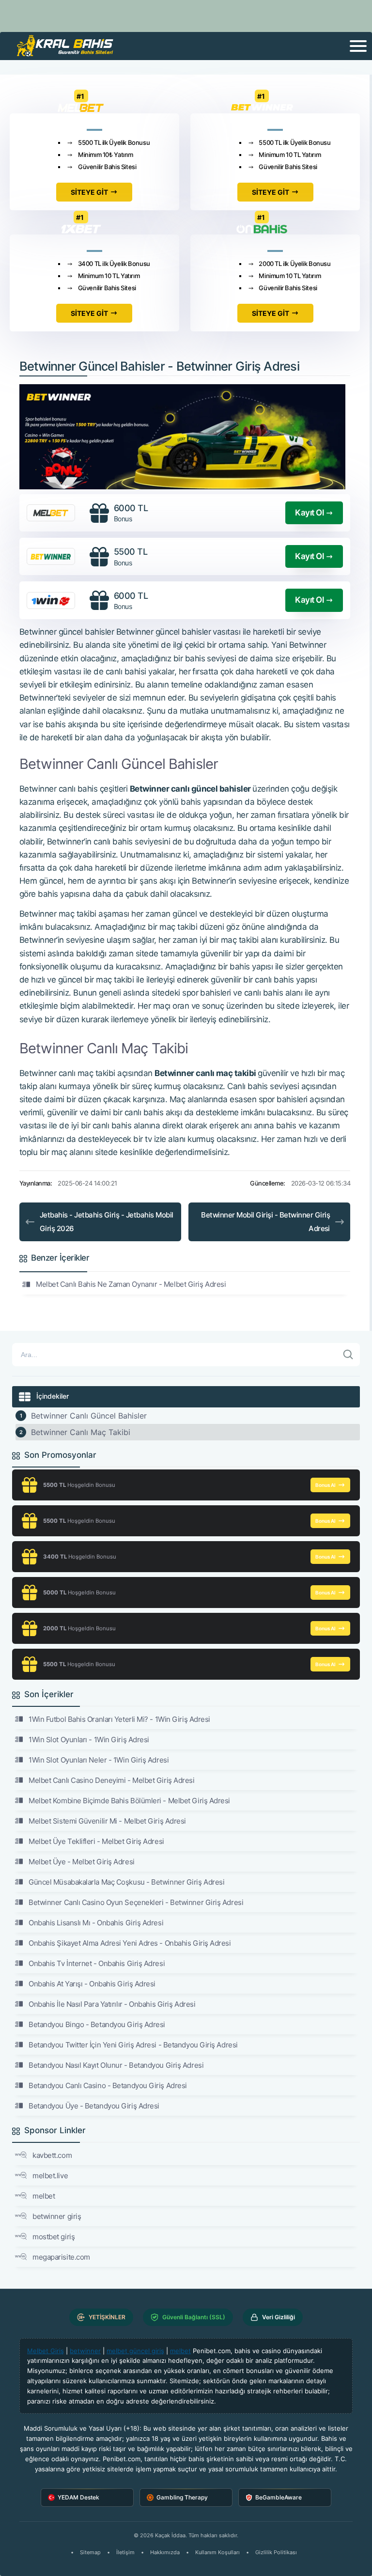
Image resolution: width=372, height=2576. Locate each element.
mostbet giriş (54, 2237)
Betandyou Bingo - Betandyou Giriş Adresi (97, 2024)
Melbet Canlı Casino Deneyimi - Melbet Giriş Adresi (112, 1780)
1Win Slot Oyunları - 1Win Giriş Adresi (89, 1740)
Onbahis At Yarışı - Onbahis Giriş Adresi (92, 1984)
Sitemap (90, 2552)
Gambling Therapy (182, 2497)
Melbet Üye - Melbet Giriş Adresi (82, 1862)
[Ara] (348, 1355)
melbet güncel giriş (135, 2351)
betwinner (85, 2351)
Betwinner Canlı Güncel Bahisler (89, 1416)
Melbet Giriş (46, 2351)
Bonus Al (325, 1485)
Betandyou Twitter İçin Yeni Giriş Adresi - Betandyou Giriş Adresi (133, 2045)
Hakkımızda (165, 2552)
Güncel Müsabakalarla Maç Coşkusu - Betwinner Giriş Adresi (126, 1882)
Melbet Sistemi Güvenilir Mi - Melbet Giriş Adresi (107, 1821)
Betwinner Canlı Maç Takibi (81, 1432)
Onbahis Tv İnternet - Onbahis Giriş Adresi (97, 1963)
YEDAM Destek (78, 2497)
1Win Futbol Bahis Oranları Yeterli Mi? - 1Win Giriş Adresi (119, 1719)
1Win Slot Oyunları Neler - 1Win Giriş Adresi (99, 1760)
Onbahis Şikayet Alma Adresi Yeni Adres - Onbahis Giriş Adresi (130, 1943)
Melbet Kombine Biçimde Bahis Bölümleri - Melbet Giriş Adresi (129, 1801)
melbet (44, 2196)
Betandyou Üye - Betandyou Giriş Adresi (94, 2106)
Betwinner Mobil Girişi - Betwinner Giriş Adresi (265, 1222)
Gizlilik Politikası (276, 2552)
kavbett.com (52, 2155)
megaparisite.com (61, 2257)
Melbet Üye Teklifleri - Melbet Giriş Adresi (96, 1841)
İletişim (125, 2552)
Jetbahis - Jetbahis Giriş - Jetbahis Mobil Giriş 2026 (107, 1222)
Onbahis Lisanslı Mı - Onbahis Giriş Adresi (96, 1923)
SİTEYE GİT (89, 192)
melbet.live (50, 2176)
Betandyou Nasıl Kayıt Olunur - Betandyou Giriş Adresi (116, 2065)
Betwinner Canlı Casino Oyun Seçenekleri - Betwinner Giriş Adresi (136, 1902)
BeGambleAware (279, 2497)
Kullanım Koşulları (217, 2552)
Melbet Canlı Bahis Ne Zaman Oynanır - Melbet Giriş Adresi (131, 1284)
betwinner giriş (57, 2216)
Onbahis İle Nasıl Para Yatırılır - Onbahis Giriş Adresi (112, 2004)
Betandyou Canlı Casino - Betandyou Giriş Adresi (108, 2085)
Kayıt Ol (309, 513)
